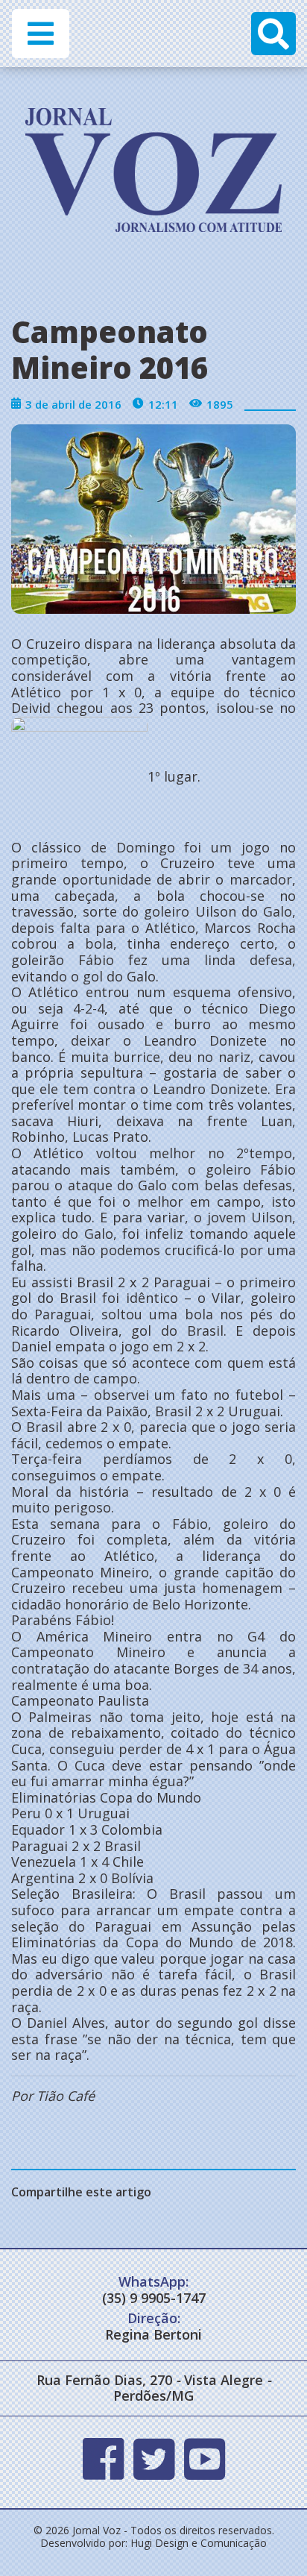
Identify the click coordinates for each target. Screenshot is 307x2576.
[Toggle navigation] (41, 34)
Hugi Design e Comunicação (199, 2543)
